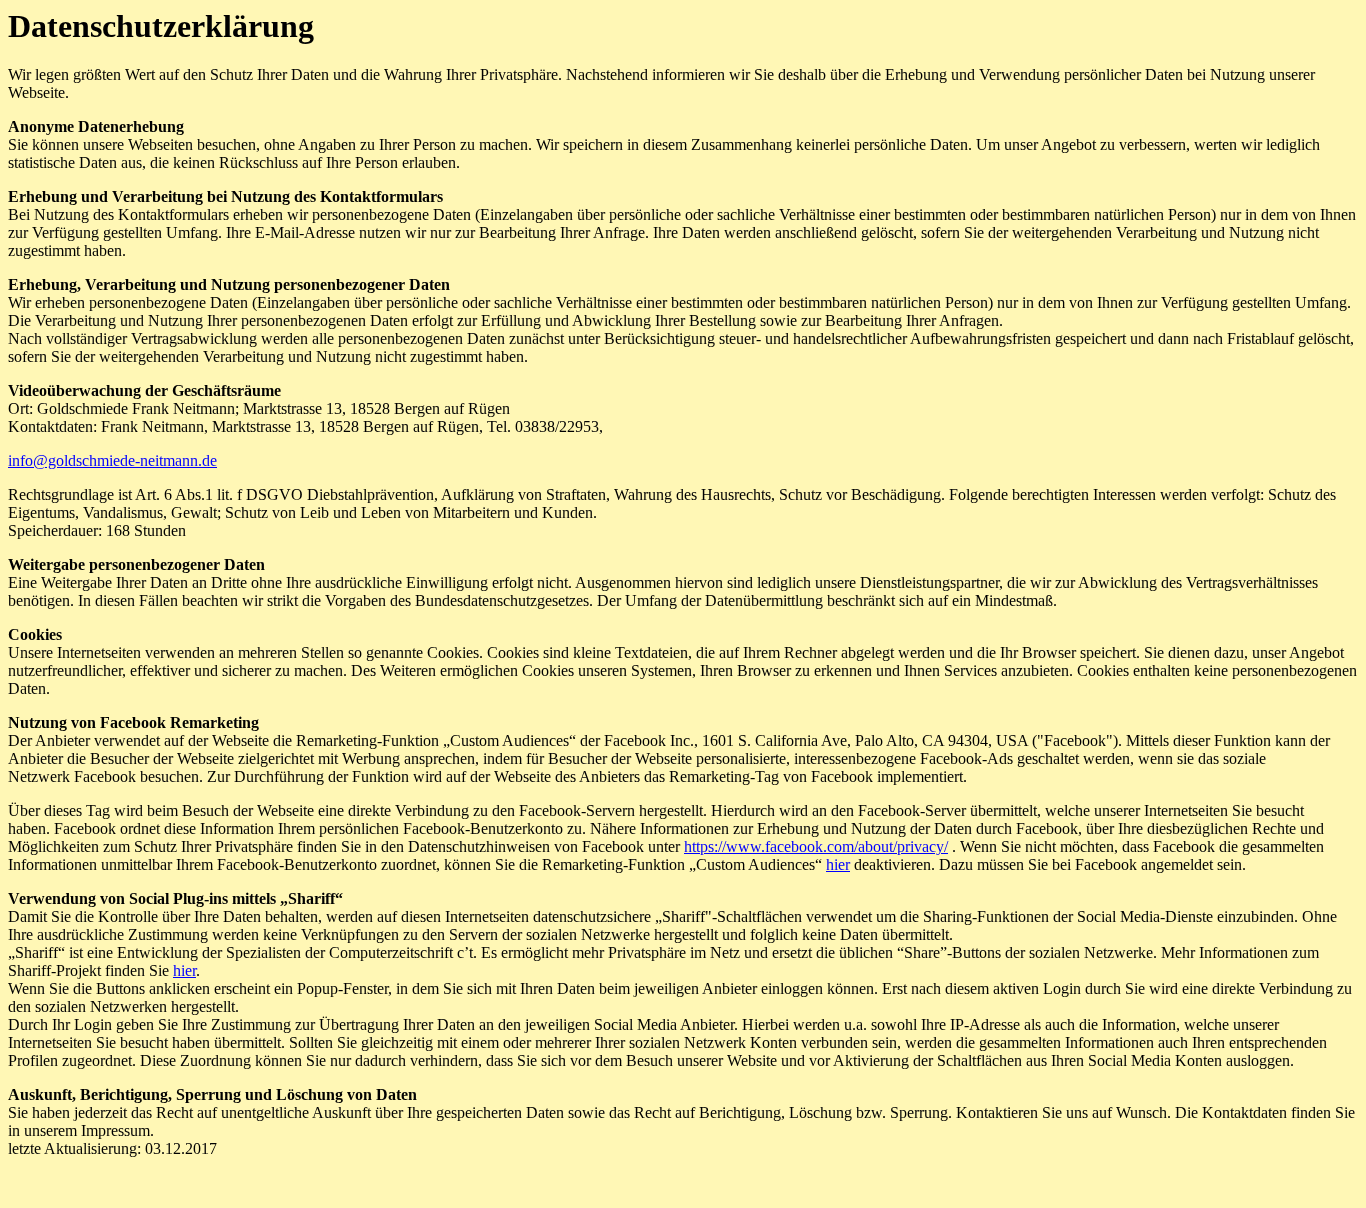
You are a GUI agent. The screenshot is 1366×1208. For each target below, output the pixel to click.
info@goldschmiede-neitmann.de (112, 460)
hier (838, 864)
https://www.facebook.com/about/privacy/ (816, 846)
